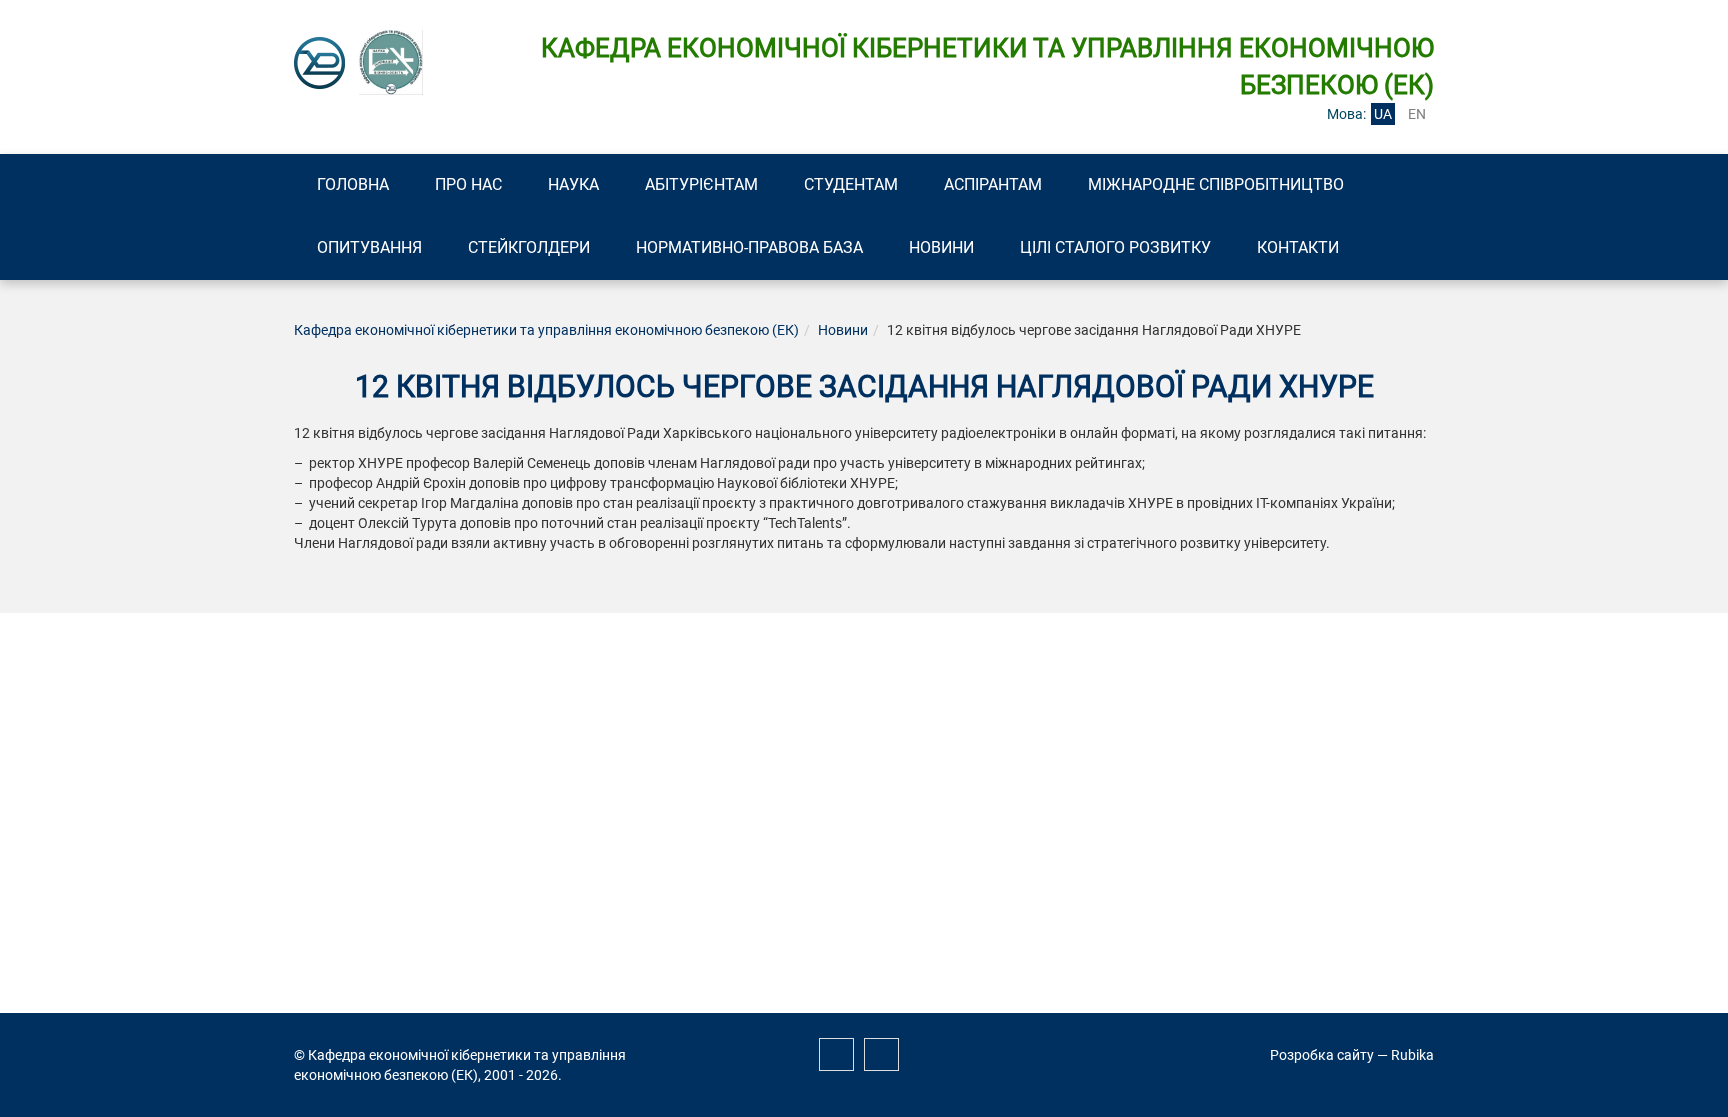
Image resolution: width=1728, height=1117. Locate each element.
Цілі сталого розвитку (1115, 247)
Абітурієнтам (701, 184)
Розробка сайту (1322, 1055)
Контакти (1298, 247)
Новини (941, 247)
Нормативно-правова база (749, 247)
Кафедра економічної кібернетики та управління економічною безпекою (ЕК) (546, 330)
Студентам (851, 184)
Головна (353, 184)
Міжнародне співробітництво (1216, 184)
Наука (573, 184)
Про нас (468, 184)
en (1417, 114)
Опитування (369, 247)
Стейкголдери (529, 247)
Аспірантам (993, 184)
